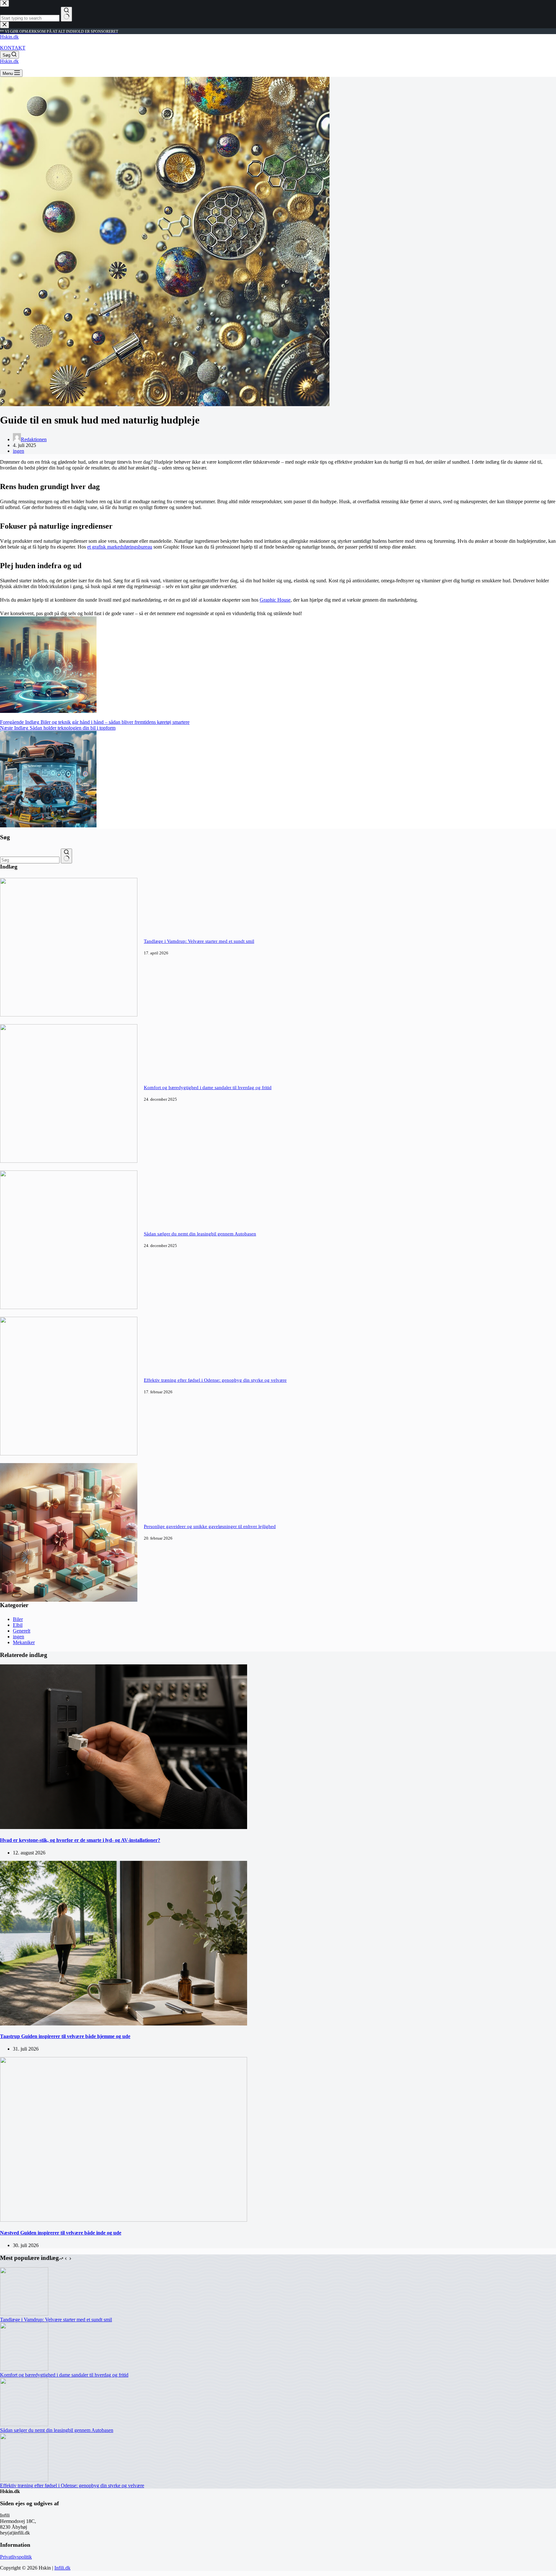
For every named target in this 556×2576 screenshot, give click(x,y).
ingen (19, 451)
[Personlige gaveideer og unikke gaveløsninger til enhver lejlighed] (69, 1600)
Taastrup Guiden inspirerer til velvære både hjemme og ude (65, 2036)
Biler (18, 1619)
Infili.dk (62, 2568)
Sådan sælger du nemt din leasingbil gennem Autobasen (200, 1234)
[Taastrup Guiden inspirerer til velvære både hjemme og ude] (124, 2024)
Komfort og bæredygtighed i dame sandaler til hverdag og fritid (208, 1088)
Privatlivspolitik (16, 2557)
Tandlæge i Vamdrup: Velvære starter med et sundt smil (199, 941)
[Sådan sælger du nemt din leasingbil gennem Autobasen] (69, 1307)
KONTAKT (13, 48)
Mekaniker (24, 1642)
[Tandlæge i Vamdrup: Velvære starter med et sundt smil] (69, 1015)
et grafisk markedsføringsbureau (120, 547)
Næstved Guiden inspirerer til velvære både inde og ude (61, 2233)
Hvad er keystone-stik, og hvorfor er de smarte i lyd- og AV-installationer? (80, 1840)
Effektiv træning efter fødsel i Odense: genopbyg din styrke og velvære (215, 1380)
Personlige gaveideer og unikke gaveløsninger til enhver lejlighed (210, 1526)
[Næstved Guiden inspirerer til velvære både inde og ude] (124, 2220)
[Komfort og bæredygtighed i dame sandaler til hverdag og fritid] (69, 1161)
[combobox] (30, 860)
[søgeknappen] (66, 856)
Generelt (22, 1631)
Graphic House (275, 600)
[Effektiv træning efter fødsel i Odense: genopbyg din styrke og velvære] (69, 1454)
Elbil (18, 1625)
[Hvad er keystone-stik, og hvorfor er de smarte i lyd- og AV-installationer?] (124, 1827)
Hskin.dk (9, 37)
